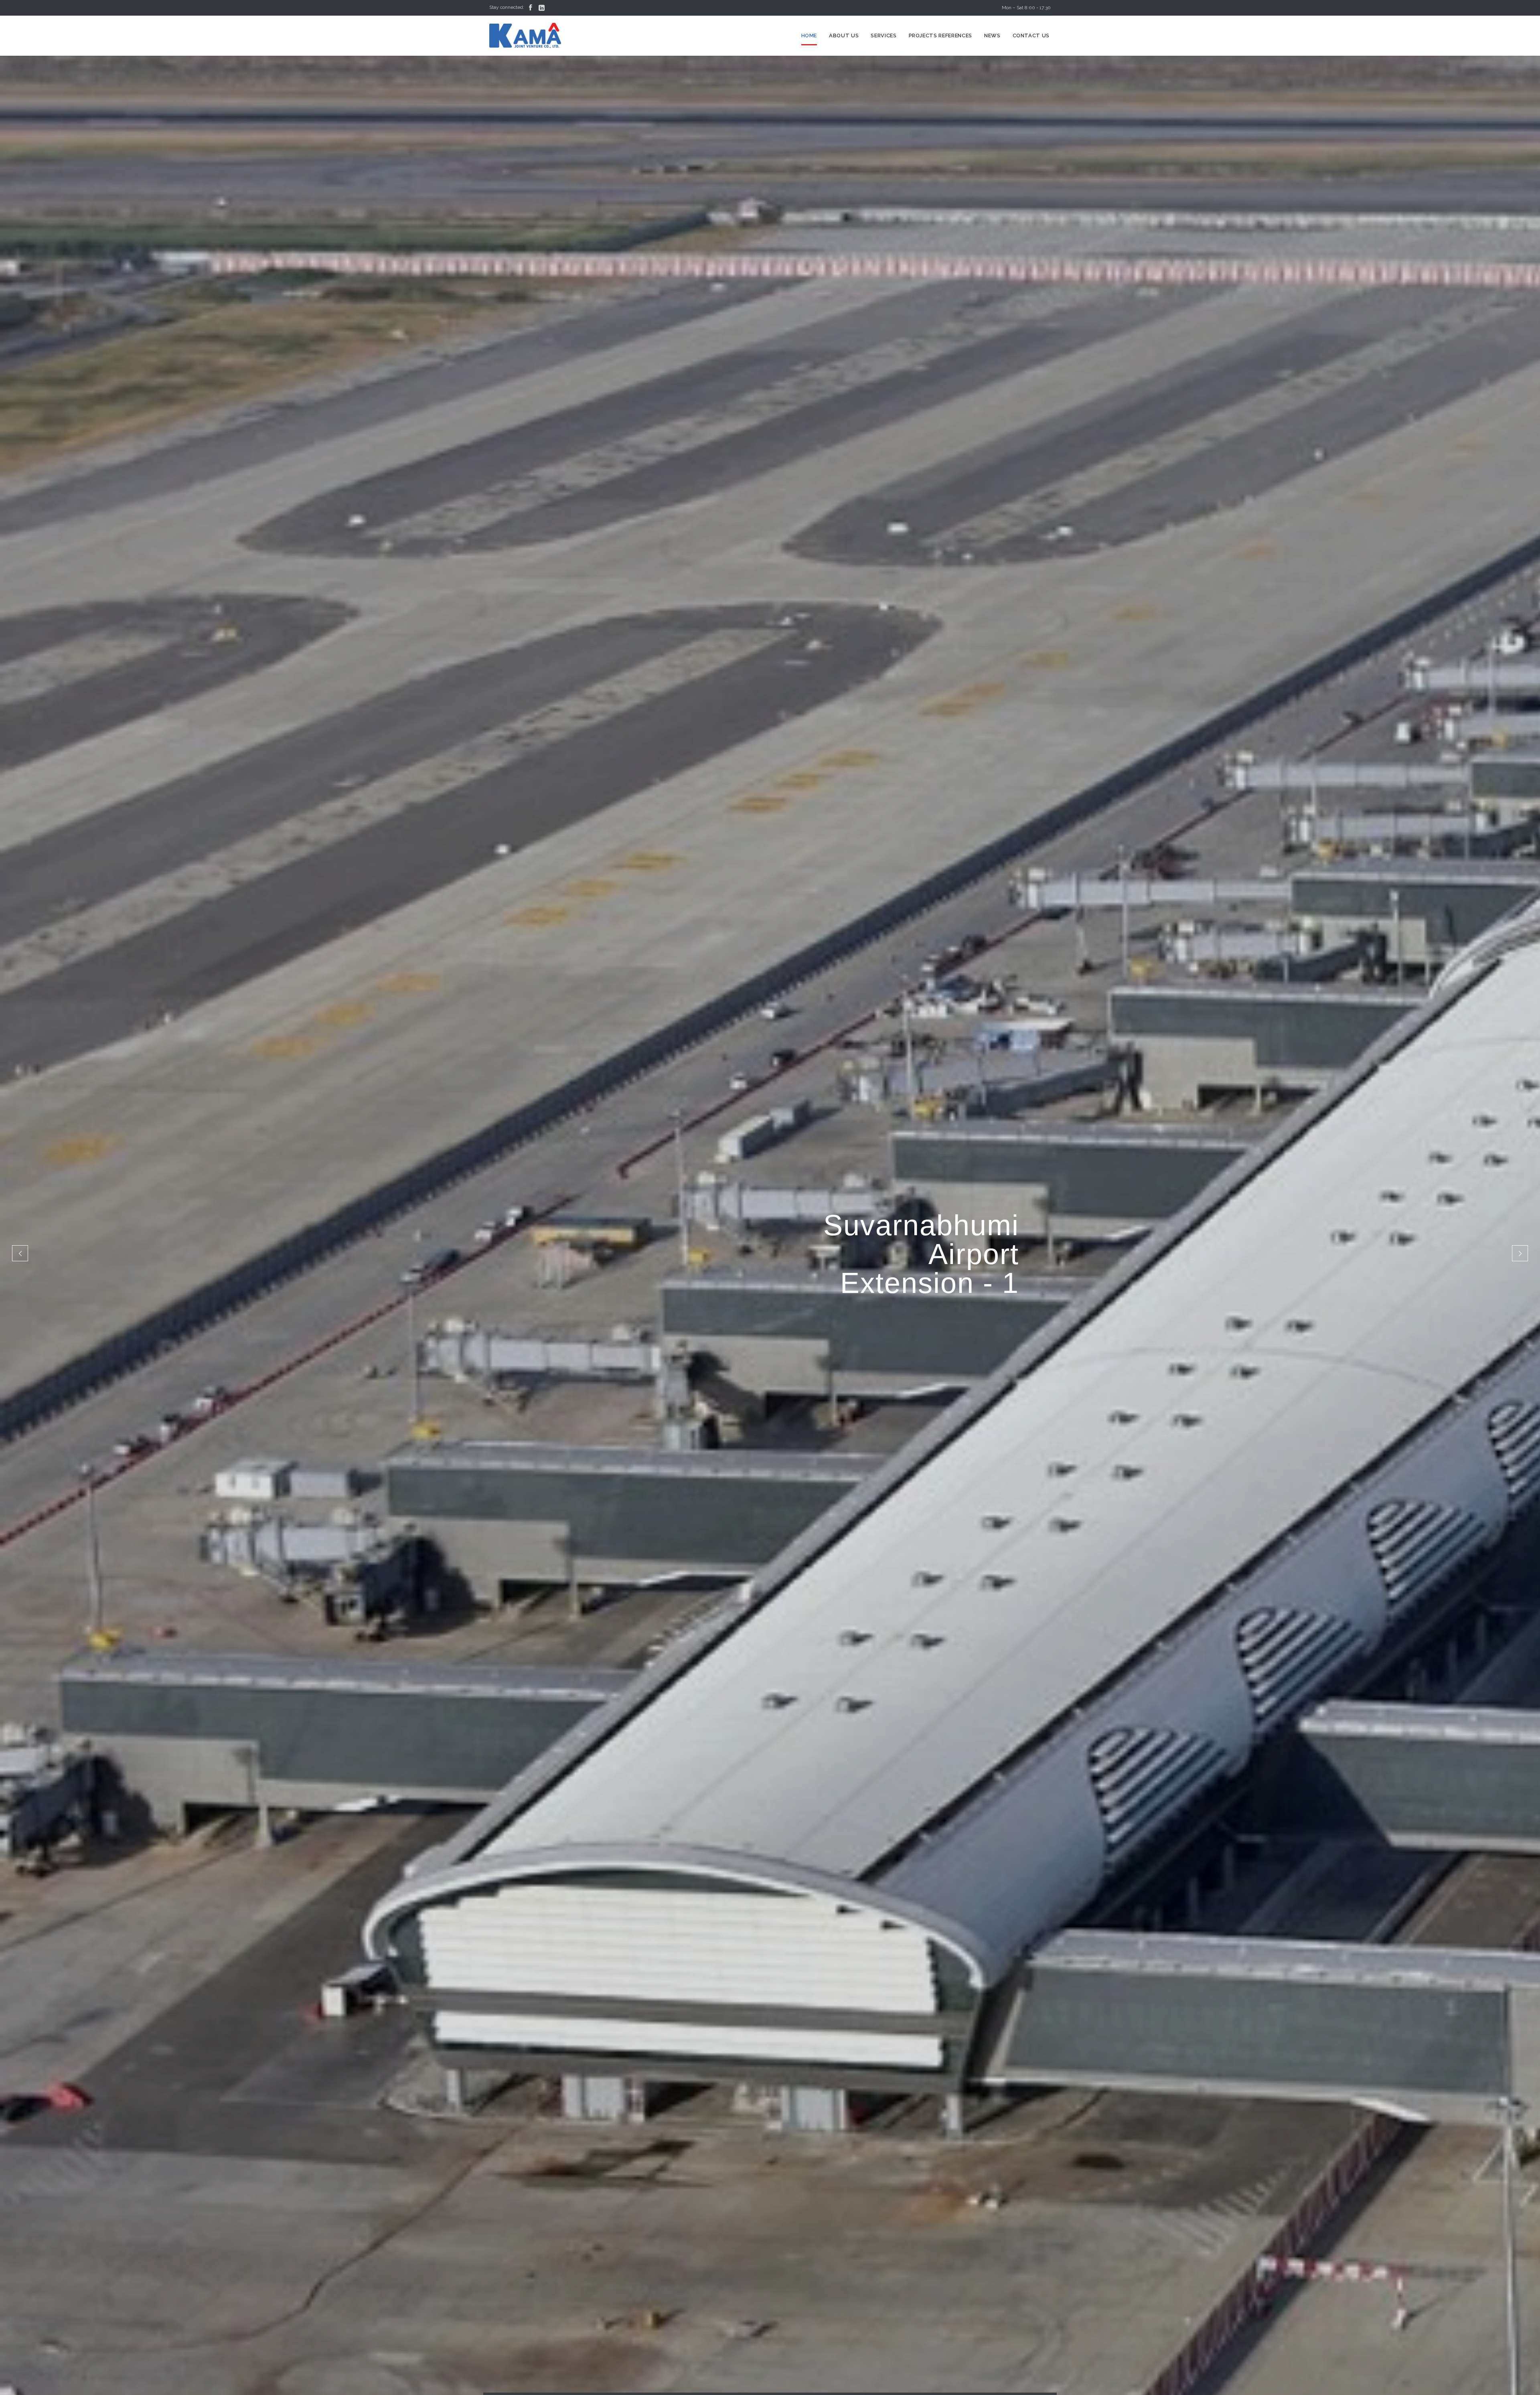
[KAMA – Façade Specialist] (525, 36)
